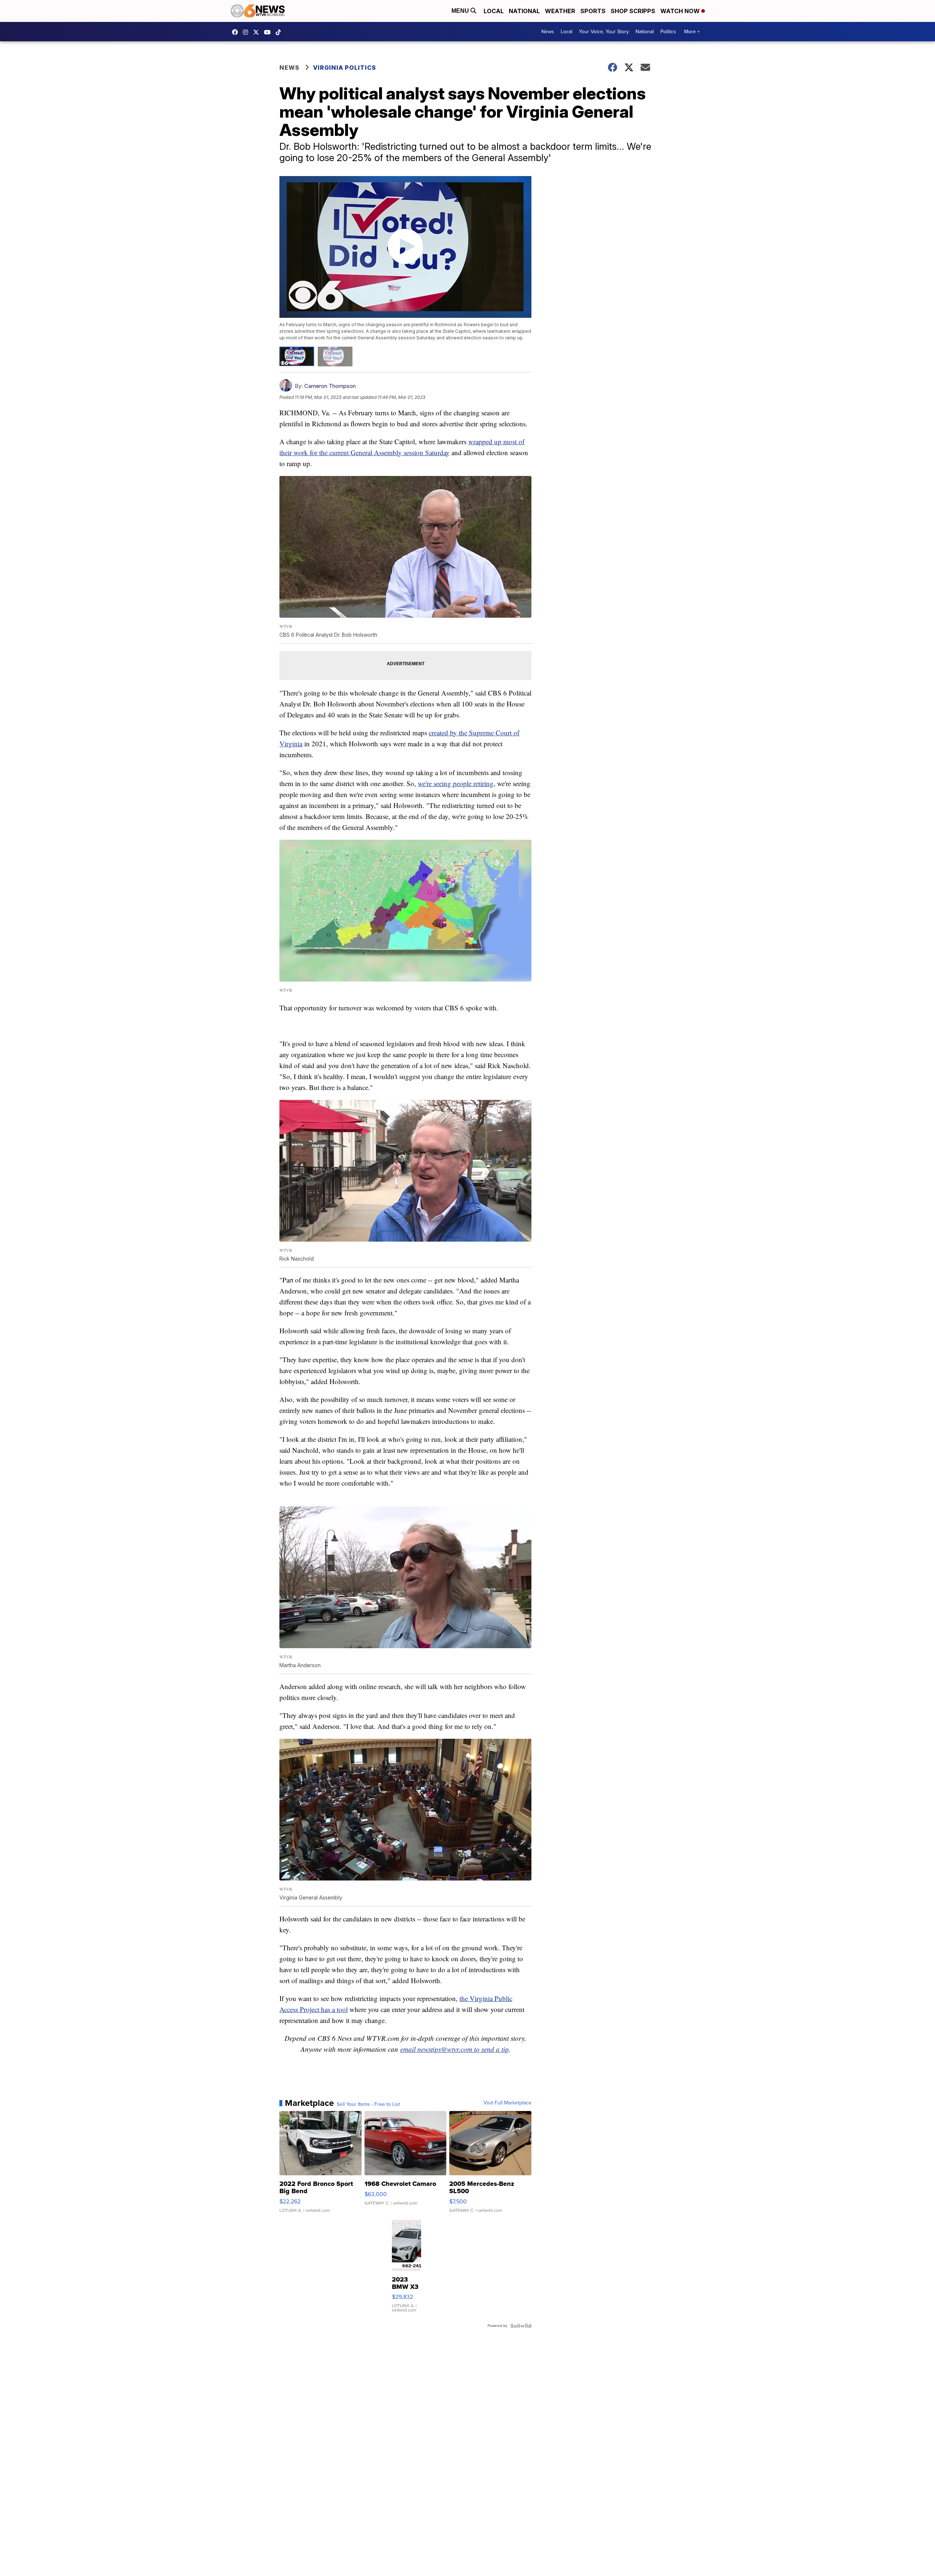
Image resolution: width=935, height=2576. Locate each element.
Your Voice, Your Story (604, 32)
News (548, 32)
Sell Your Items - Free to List (368, 2104)
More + (692, 32)
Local (494, 11)
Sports (593, 11)
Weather (560, 11)
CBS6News (237, 32)
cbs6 (247, 32)
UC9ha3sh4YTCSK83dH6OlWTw (269, 32)
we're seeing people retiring (456, 783)
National (524, 11)
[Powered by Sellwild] (521, 2326)
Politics (668, 32)
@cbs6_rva (280, 32)
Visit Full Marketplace (507, 2103)
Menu (461, 11)
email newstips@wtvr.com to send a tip (455, 2049)
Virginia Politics (345, 68)
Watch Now (681, 11)
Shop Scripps (633, 11)
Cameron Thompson (330, 386)
